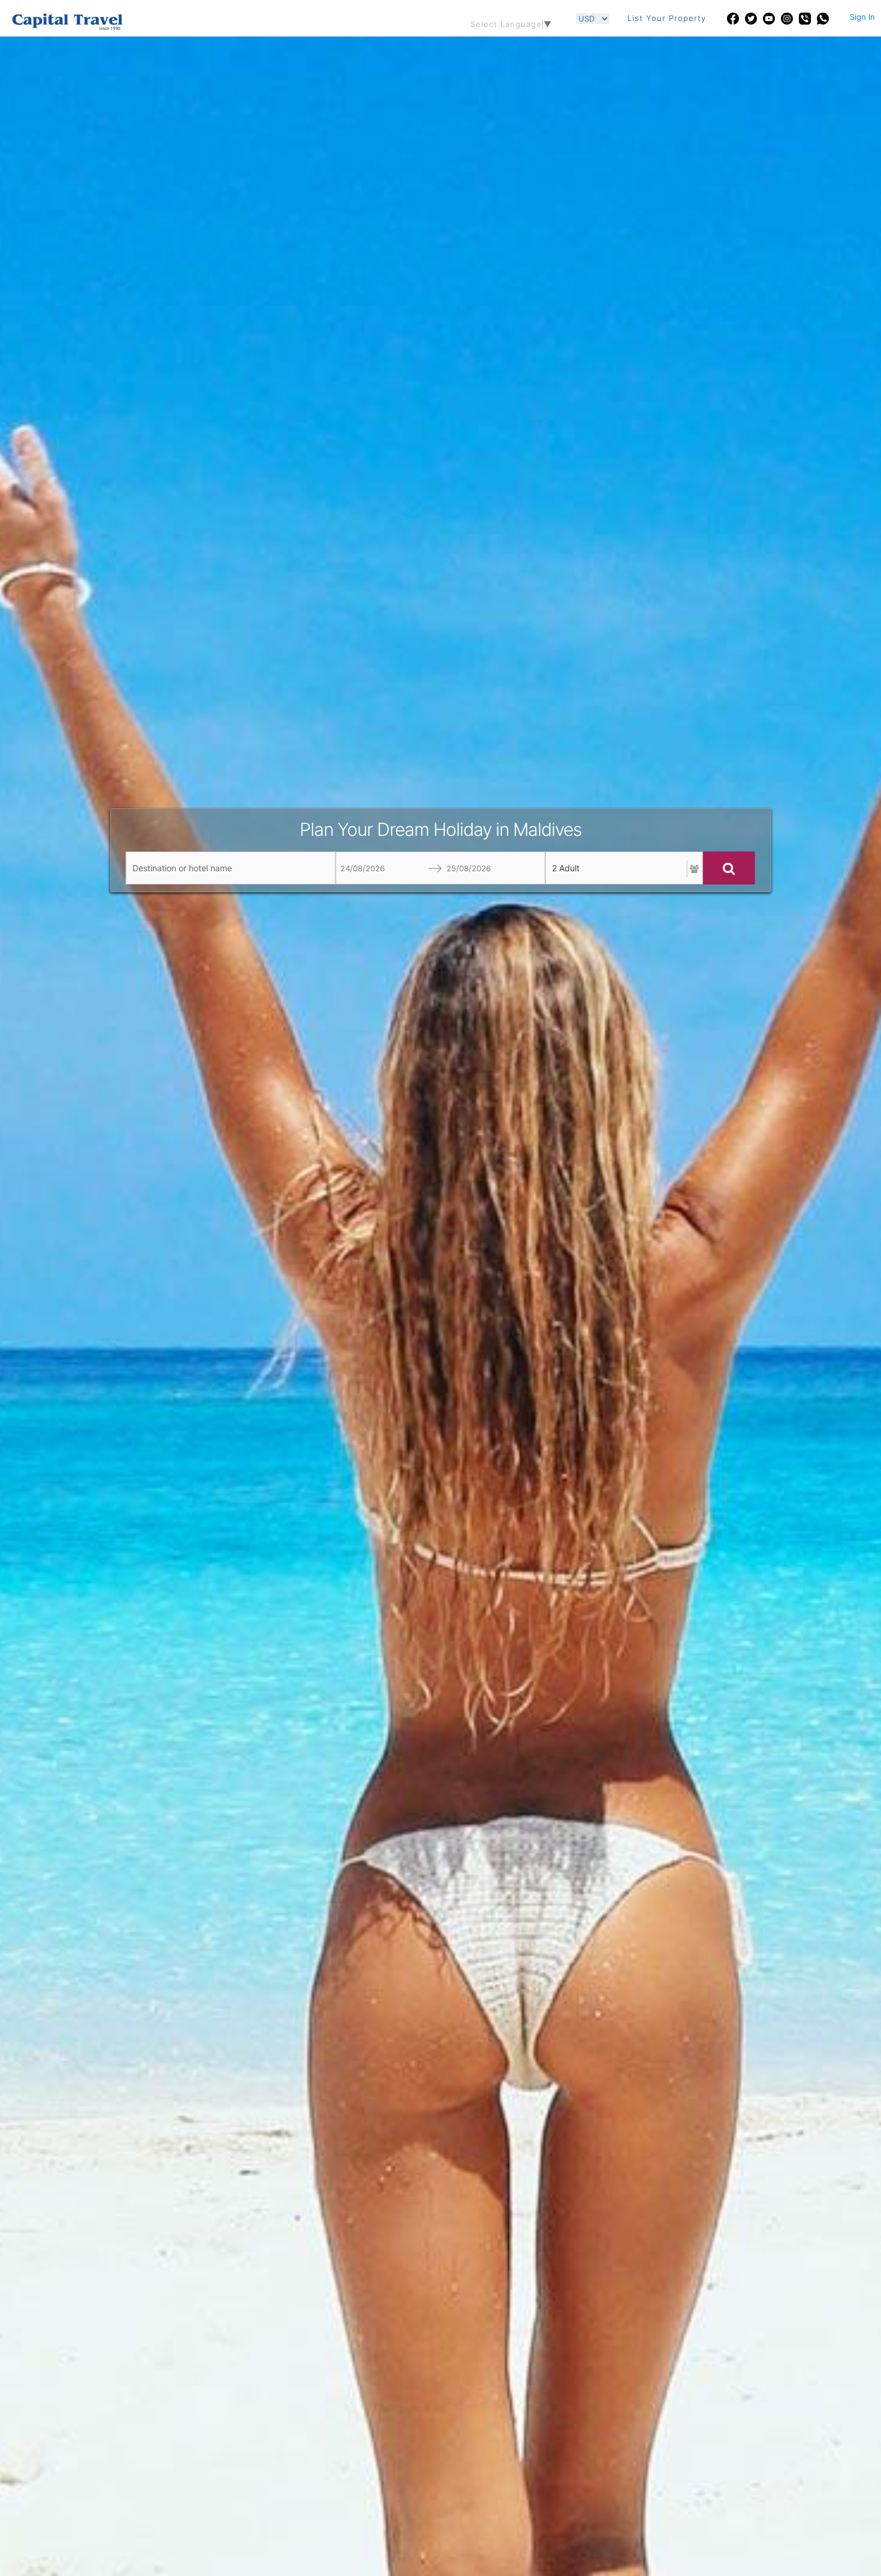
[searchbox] (231, 868)
